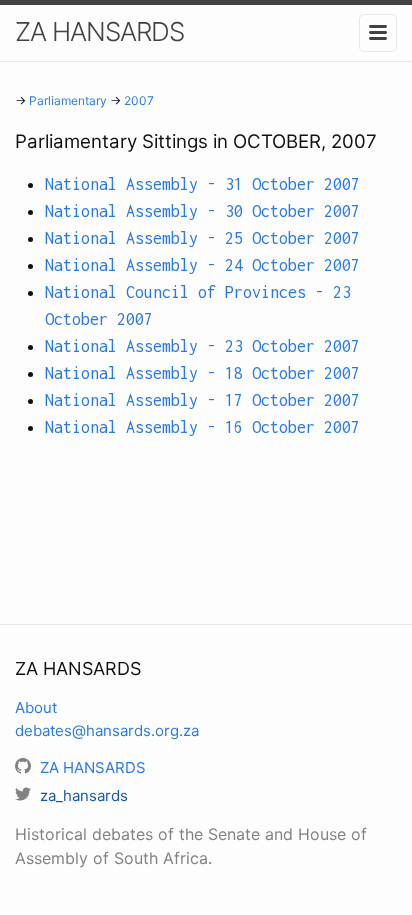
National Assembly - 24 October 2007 (202, 265)
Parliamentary (68, 100)
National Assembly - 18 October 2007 (202, 373)
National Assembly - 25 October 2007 (202, 238)
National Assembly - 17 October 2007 (202, 400)
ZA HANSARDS (99, 31)
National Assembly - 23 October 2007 (202, 346)
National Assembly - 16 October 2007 (202, 427)
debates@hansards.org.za (107, 730)
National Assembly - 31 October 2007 (202, 184)
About (36, 707)
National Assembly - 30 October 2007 (202, 211)
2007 (139, 100)
